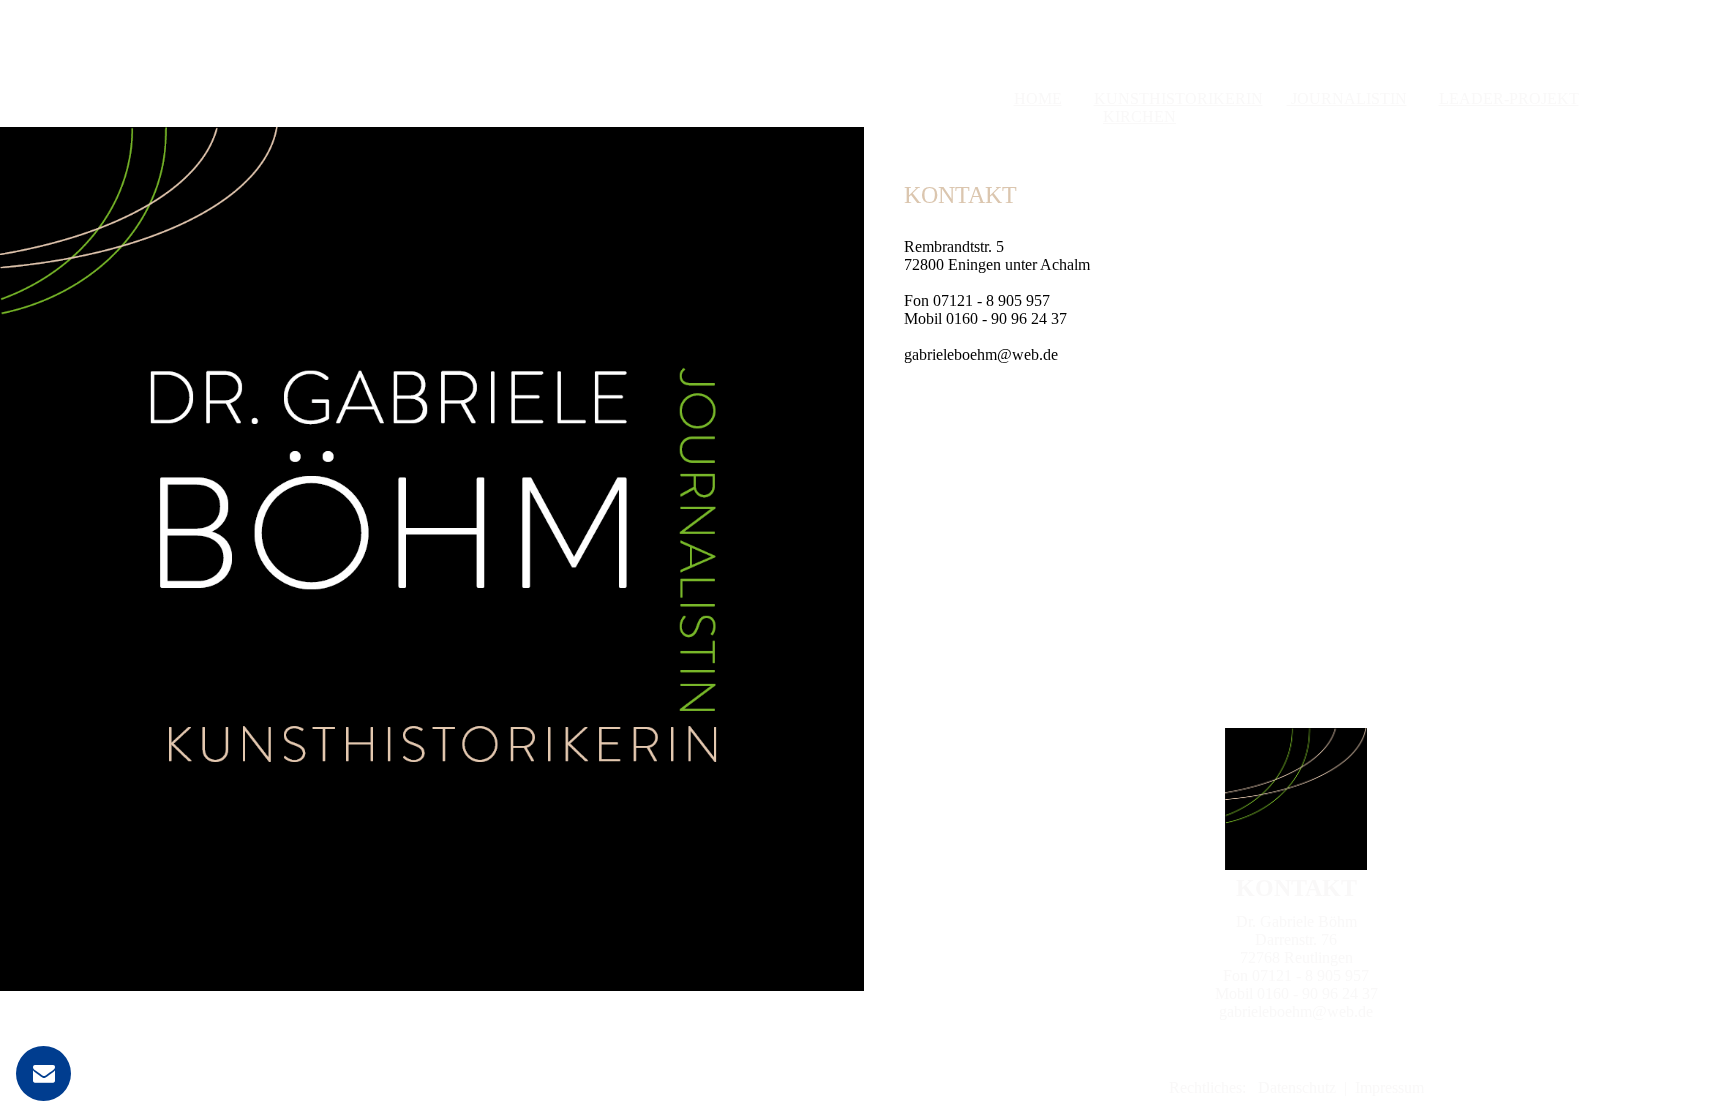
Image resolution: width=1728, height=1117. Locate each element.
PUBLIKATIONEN (1265, 116)
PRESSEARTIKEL (1421, 116)
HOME (1038, 98)
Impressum (1389, 1087)
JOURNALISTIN (1347, 98)
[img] (432, 558)
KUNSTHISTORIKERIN (1178, 98)
